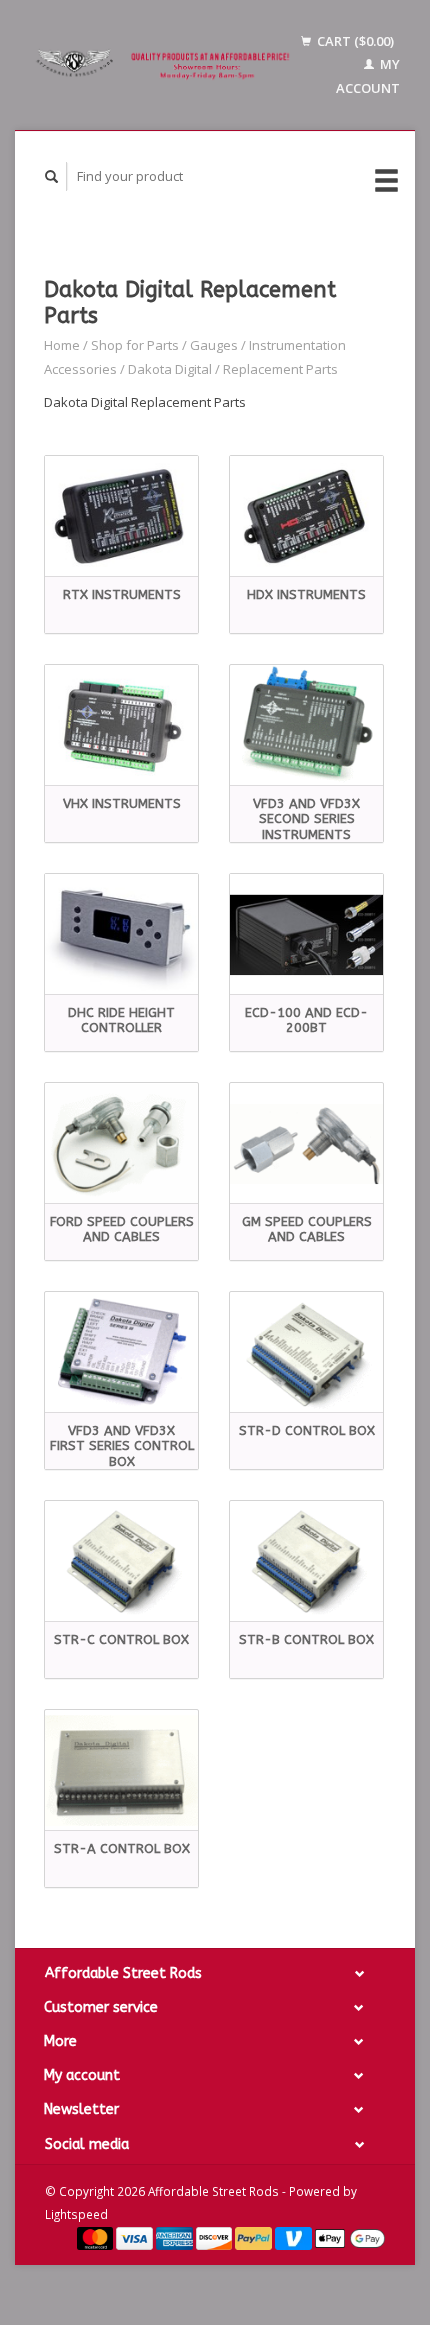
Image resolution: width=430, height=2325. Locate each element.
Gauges (214, 345)
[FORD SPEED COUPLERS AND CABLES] (121, 1143)
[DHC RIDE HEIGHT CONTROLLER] (121, 934)
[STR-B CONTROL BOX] (306, 1561)
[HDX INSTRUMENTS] (306, 516)
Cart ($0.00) (354, 41)
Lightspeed (76, 2214)
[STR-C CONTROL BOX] (121, 1561)
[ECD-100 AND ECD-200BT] (306, 934)
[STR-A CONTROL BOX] (121, 1770)
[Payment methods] (97, 2237)
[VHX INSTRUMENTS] (121, 725)
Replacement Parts (280, 369)
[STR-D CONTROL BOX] (306, 1352)
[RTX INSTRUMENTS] (121, 516)
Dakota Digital (170, 369)
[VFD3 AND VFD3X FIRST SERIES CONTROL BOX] (121, 1352)
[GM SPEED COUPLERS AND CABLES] (306, 1143)
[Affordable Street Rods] (165, 65)
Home (62, 345)
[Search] (52, 176)
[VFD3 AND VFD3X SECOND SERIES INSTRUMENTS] (306, 725)
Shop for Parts (135, 345)
